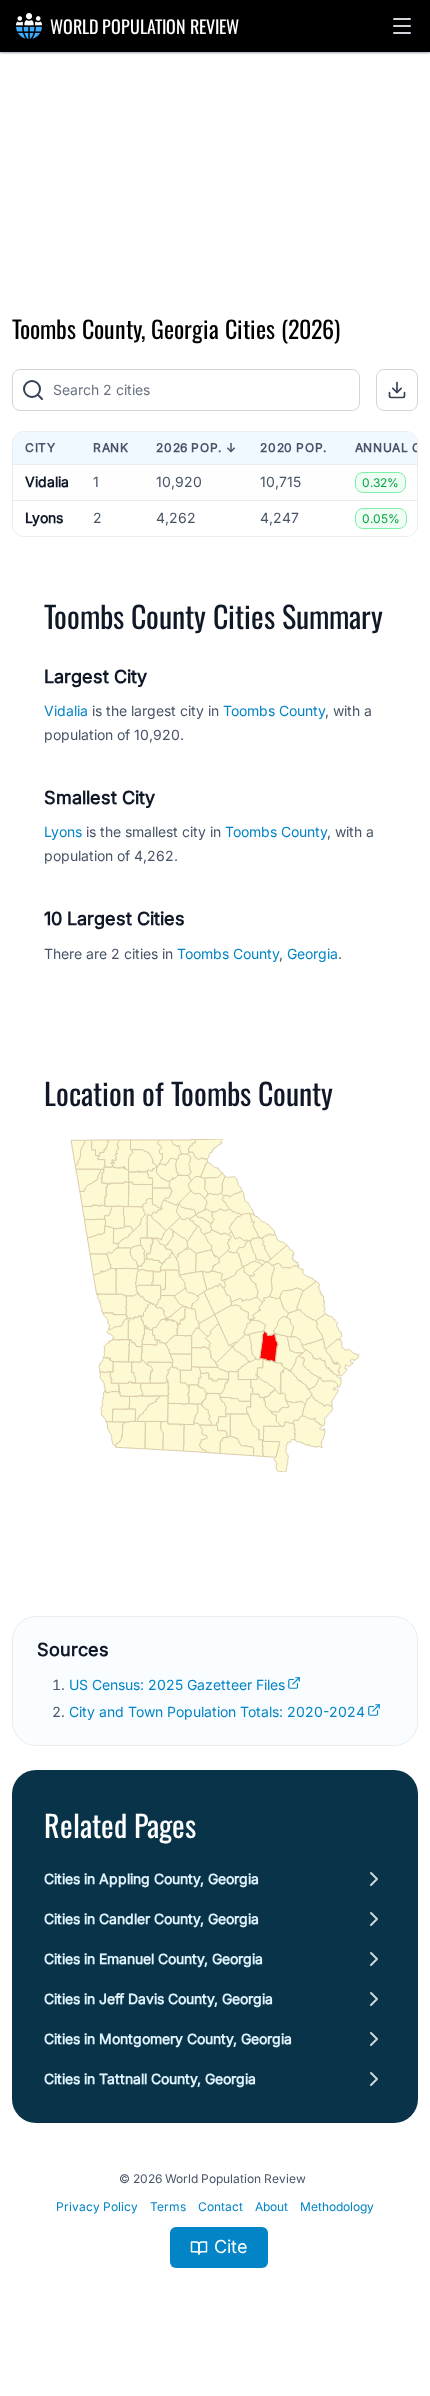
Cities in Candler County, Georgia (151, 1918)
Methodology (337, 2206)
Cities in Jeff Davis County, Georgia (158, 1998)
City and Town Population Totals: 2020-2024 (217, 1711)
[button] (402, 26)
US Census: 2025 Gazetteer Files (177, 1684)
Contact (220, 2206)
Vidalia (47, 481)
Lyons (44, 517)
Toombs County (274, 710)
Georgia (312, 953)
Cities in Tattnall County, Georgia (150, 2078)
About (271, 2206)
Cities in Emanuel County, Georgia (153, 1958)
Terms (168, 2206)
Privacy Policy (97, 2206)
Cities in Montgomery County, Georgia (168, 2038)
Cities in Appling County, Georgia (151, 1878)
